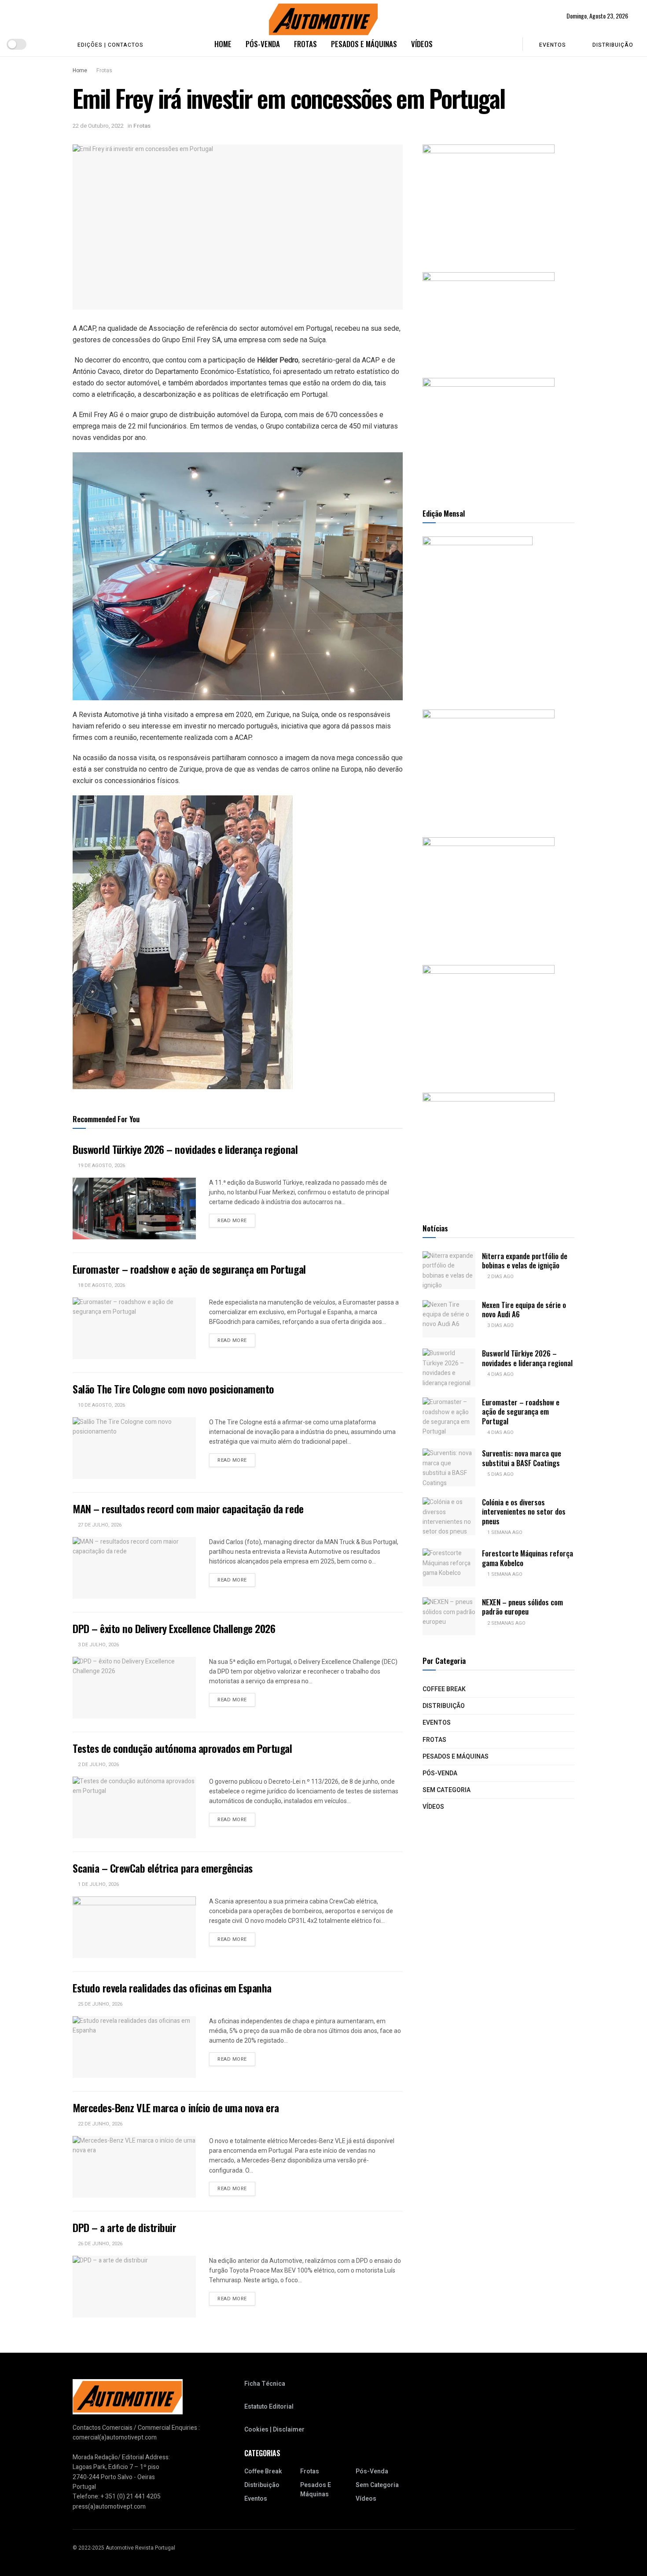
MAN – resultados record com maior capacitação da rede (188, 1508)
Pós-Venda (263, 44)
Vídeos (422, 44)
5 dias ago (500, 1474)
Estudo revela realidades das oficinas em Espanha (172, 1988)
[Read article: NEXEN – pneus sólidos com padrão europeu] (449, 1616)
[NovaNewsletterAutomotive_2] (489, 1148)
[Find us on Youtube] (41, 44)
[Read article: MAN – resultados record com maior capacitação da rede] (134, 1568)
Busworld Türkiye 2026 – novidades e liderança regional (185, 1149)
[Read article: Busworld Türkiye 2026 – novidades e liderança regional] (134, 1209)
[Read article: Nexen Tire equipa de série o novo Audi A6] (449, 1319)
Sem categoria (447, 1790)
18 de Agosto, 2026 (101, 1285)
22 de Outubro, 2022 (98, 126)
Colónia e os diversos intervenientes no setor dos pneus (524, 1512)
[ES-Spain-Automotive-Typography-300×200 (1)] (489, 316)
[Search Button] (510, 44)
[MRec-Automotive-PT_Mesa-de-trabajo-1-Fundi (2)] (489, 433)
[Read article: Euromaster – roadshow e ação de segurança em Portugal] (134, 1328)
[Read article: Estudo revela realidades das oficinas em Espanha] (134, 2047)
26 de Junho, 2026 (99, 2244)
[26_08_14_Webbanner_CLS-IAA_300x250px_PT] (489, 199)
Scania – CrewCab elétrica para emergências (163, 1868)
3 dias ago (500, 1325)
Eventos (553, 45)
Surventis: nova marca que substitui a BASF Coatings (522, 1458)
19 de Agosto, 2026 (101, 1166)
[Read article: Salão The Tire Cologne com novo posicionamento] (134, 1448)
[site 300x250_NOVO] (489, 764)
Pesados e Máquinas (364, 44)
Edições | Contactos (110, 45)
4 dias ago (500, 1374)
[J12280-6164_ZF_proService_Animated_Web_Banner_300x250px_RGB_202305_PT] (489, 892)
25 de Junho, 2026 (99, 2004)
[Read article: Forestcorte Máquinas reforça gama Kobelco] (449, 1567)
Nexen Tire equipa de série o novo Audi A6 (524, 1309)
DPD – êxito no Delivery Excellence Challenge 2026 (174, 1628)
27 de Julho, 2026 (99, 1525)
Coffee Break (444, 1689)
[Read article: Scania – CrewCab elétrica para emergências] (134, 1927)
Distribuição (613, 45)
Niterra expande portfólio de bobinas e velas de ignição (525, 1260)
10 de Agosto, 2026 (101, 1405)
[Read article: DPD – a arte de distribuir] (134, 2287)
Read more (236, 1220)
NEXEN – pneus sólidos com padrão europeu (522, 1607)
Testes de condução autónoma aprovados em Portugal (182, 1748)
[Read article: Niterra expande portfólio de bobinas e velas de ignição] (449, 1270)
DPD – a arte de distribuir (125, 2227)
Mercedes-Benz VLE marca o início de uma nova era (176, 2107)
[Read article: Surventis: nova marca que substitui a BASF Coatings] (449, 1467)
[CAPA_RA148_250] (478, 614)
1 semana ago (504, 1532)
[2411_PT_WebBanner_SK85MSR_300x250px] (489, 1020)
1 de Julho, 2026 (98, 1884)
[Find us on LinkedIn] (55, 44)
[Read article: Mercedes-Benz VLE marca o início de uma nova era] (134, 2167)
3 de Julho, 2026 (98, 1645)
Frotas (305, 44)
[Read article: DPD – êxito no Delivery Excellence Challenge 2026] (134, 1688)
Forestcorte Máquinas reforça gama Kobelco (528, 1558)
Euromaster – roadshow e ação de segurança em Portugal (189, 1269)
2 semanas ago (506, 1623)
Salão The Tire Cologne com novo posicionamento (173, 1389)
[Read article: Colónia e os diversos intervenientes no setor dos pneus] (449, 1516)
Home (223, 44)
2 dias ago (500, 1277)
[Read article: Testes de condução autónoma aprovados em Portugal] (134, 1807)
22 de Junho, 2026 (99, 2124)
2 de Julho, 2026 (98, 1765)
